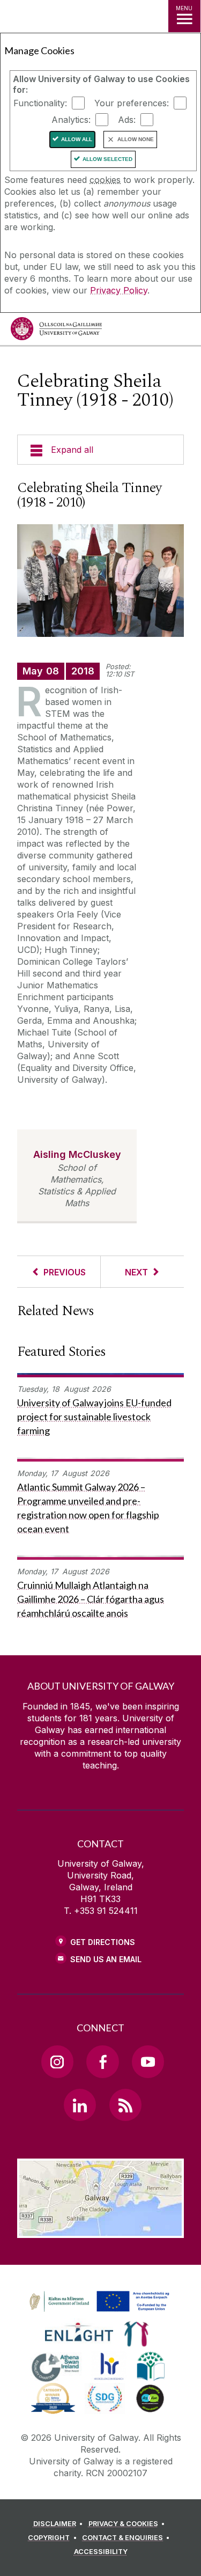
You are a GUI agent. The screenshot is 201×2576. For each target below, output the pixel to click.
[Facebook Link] (102, 2061)
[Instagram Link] (57, 2061)
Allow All (77, 139)
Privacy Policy (119, 290)
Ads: (127, 120)
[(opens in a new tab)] (100, 2312)
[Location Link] (100, 2230)
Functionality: (40, 103)
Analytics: (71, 120)
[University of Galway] (56, 331)
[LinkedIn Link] (80, 2105)
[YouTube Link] (148, 2061)
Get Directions (103, 1942)
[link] (98, 2302)
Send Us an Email (106, 1959)
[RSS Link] (125, 2105)
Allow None (136, 139)
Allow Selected (107, 159)
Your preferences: (132, 103)
